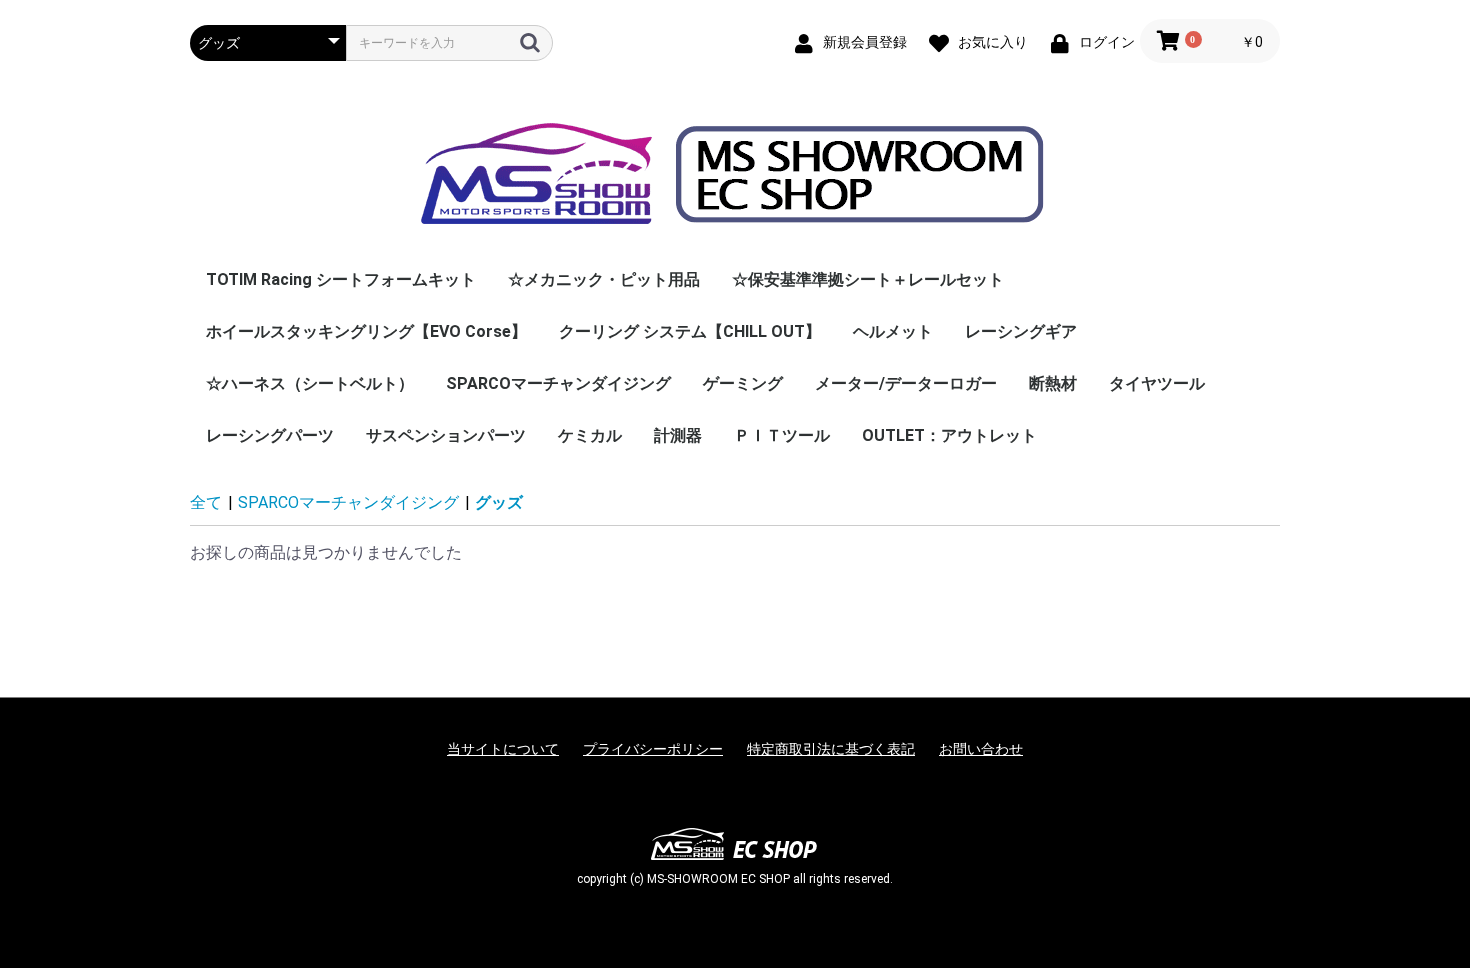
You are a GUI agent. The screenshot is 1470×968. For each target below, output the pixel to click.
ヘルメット (893, 331)
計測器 (678, 435)
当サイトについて (503, 749)
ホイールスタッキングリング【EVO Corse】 (366, 331)
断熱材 (1053, 383)
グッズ (499, 502)
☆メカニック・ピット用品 (604, 279)
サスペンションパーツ (446, 435)
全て (206, 502)
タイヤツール (1157, 383)
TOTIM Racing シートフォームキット (341, 279)
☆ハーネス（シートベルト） (310, 383)
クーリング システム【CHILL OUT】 (690, 331)
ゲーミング (743, 383)
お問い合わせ (981, 749)
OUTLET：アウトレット (949, 435)
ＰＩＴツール (782, 435)
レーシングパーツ (270, 435)
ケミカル (590, 435)
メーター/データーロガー (906, 383)
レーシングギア (1021, 331)
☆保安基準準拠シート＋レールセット (868, 279)
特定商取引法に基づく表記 (831, 749)
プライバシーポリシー (653, 749)
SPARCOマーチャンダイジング (558, 383)
